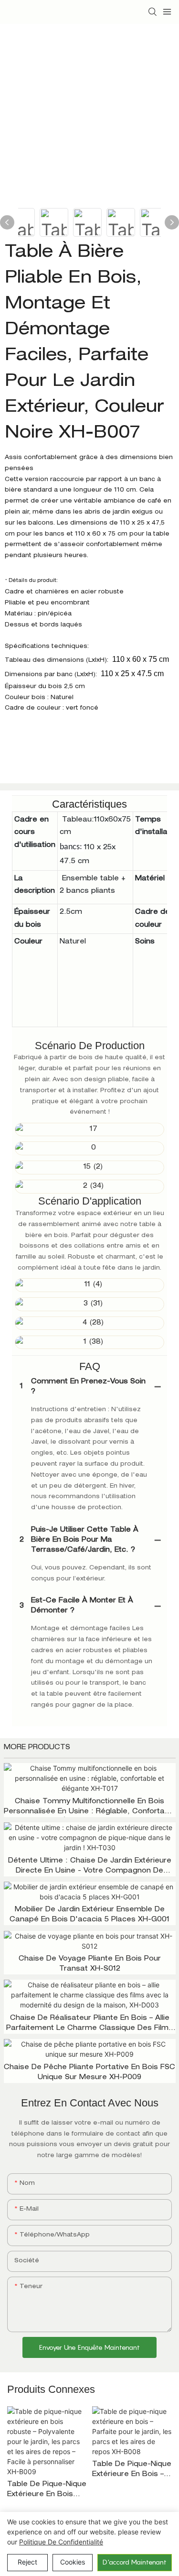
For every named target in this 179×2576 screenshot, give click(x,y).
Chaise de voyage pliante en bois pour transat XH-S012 (90, 1964)
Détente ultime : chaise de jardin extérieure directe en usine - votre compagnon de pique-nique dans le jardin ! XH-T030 (90, 1867)
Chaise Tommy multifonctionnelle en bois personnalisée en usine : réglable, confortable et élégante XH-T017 (90, 1808)
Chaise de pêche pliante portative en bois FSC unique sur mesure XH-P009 (89, 2073)
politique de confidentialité (61, 2542)
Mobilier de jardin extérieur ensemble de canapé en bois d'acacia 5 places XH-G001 (89, 1915)
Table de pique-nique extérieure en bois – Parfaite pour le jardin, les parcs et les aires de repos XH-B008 (132, 2471)
